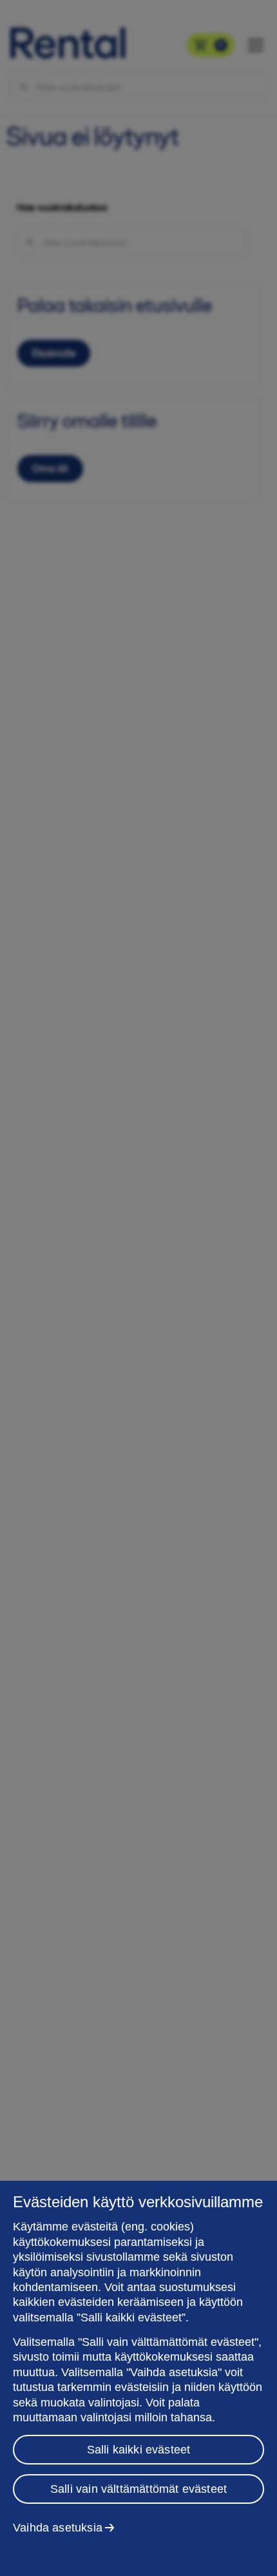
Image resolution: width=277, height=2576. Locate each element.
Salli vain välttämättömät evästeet (138, 2489)
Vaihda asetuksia (58, 2528)
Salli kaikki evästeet (139, 2450)
